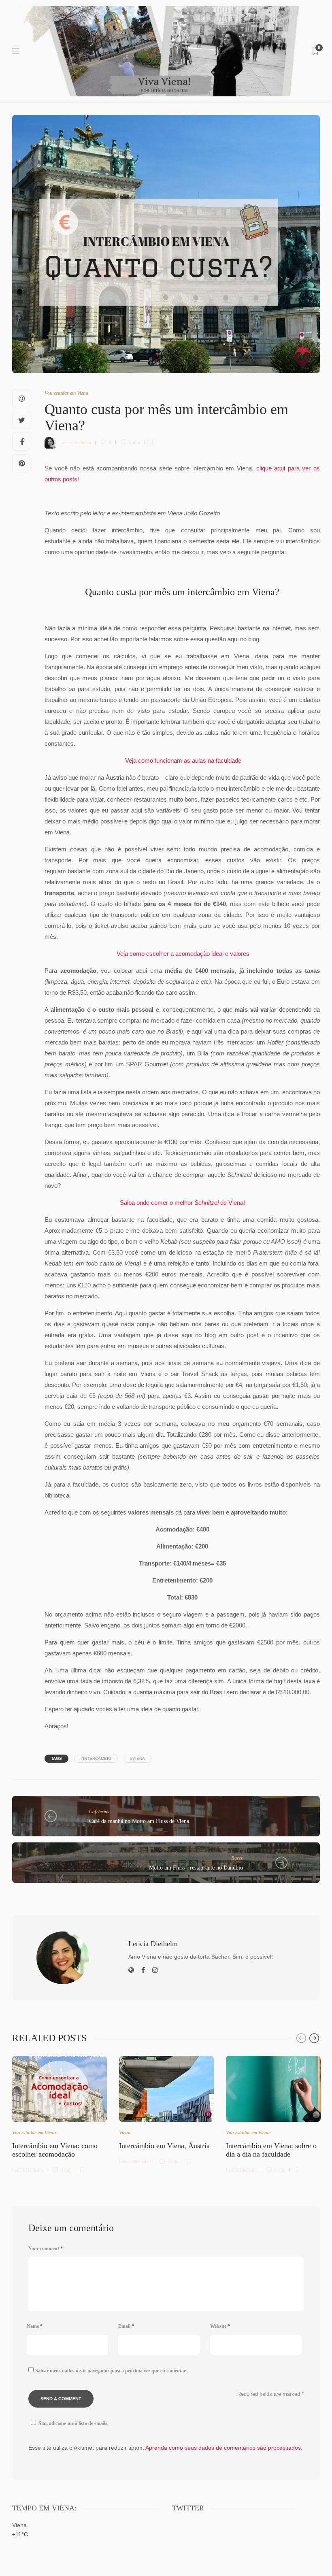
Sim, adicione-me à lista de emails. (73, 2423)
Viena (125, 2133)
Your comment (46, 2248)
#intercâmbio (96, 1758)
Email (126, 2326)
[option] (60, 2113)
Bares (237, 1858)
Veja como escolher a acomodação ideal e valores (183, 954)
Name (35, 2326)
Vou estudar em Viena (66, 393)
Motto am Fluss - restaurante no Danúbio (196, 1868)
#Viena (137, 1758)
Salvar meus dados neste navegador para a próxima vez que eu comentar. (111, 2371)
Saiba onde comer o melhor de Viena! (182, 1203)
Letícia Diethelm (76, 442)
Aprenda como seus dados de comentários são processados (223, 2448)
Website (220, 2326)
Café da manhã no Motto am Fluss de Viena (139, 1821)
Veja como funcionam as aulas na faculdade (183, 760)
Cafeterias (99, 1812)
